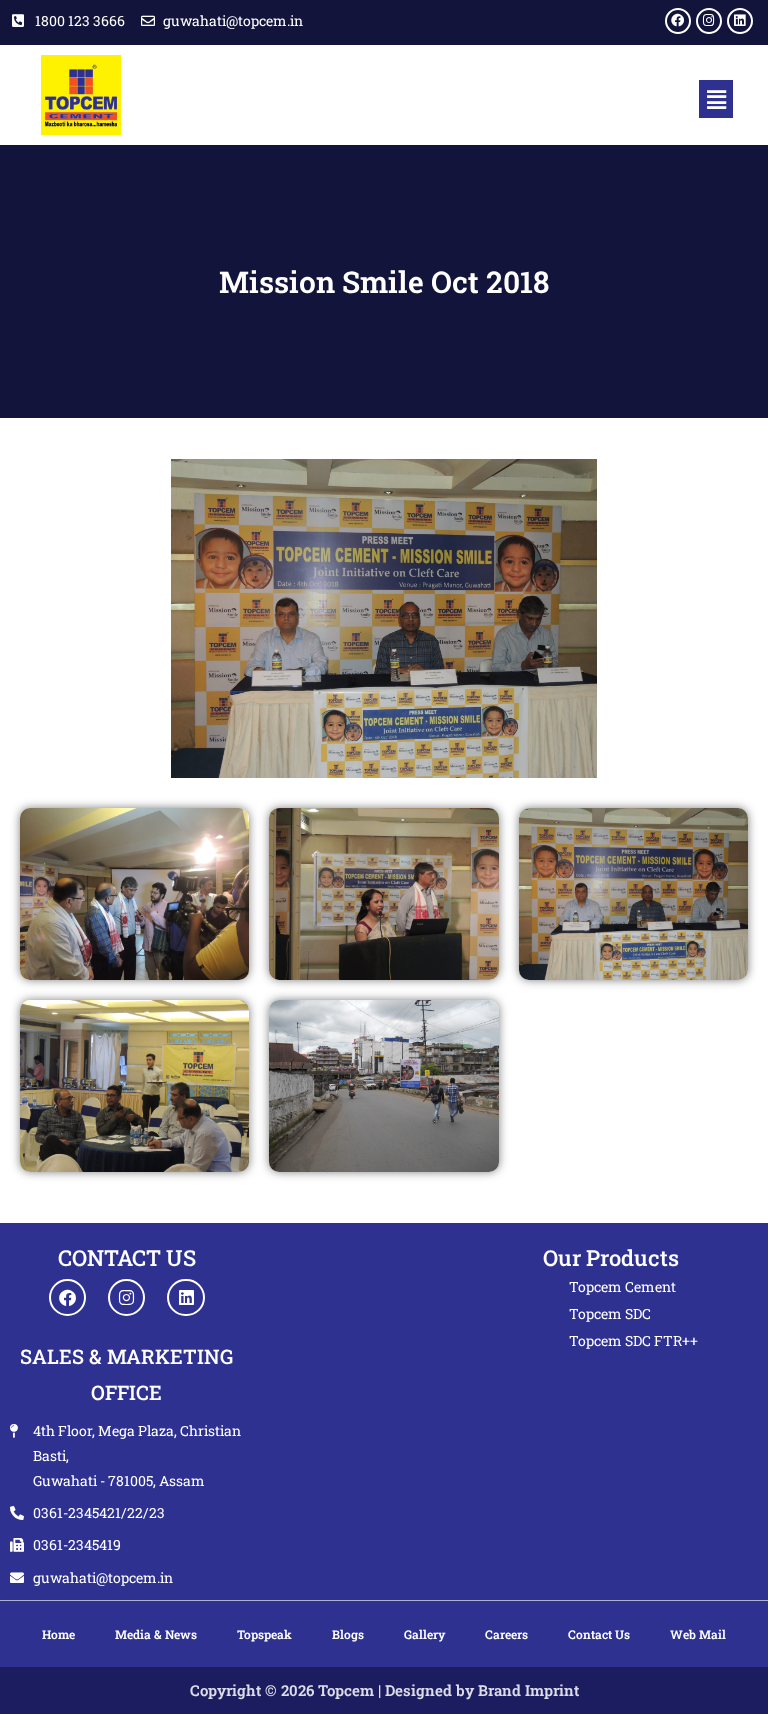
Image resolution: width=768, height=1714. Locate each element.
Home (58, 1634)
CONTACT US (127, 1257)
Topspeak (264, 1634)
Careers (506, 1634)
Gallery (424, 1634)
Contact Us (599, 1634)
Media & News (156, 1634)
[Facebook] (678, 21)
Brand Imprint (528, 1690)
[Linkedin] (740, 21)
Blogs (348, 1634)
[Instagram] (709, 21)
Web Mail (698, 1634)
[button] (716, 99)
